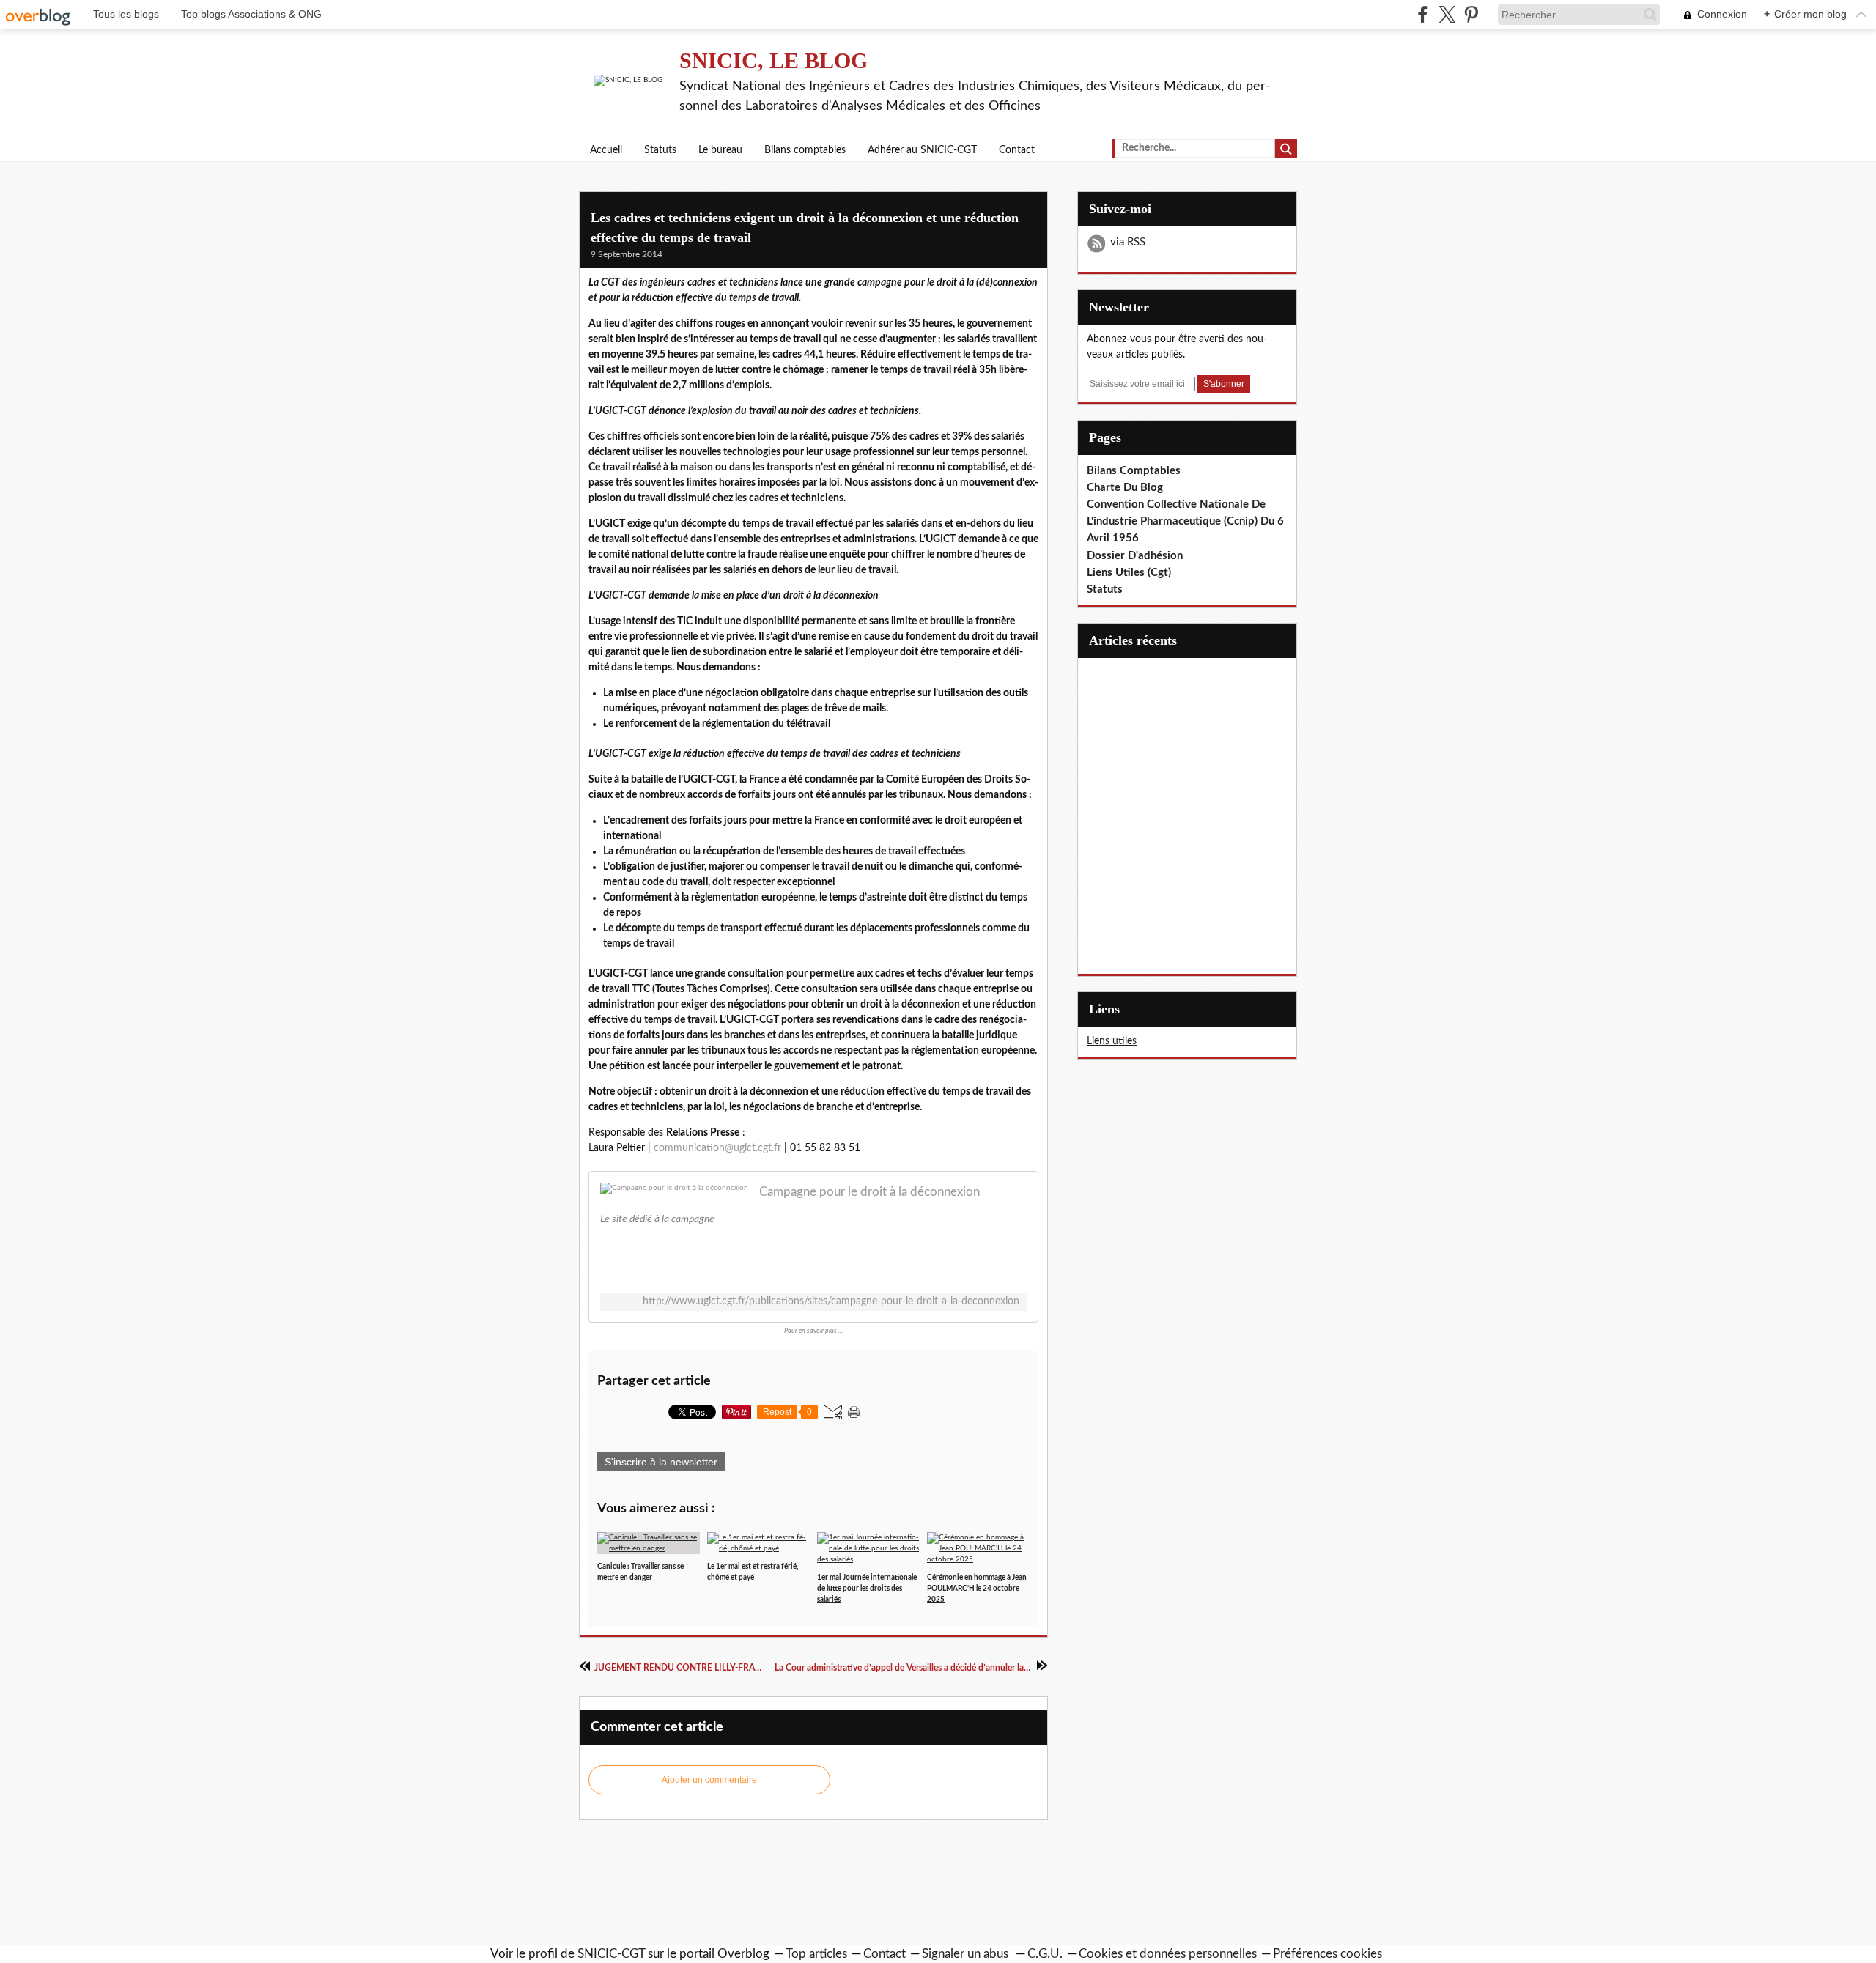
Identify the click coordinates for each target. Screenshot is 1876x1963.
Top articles (816, 1954)
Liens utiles (1112, 1041)
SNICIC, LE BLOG (773, 60)
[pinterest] (1471, 14)
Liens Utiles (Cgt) (1129, 573)
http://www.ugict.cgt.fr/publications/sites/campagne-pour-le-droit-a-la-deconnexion (831, 1301)
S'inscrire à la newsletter (661, 1462)
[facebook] (1423, 14)
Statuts (660, 150)
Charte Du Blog (1125, 488)
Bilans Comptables (1134, 471)
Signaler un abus (967, 1954)
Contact (1017, 150)
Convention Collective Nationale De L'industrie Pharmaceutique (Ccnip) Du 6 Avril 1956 (1185, 521)
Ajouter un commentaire (709, 1780)
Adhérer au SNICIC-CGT (922, 150)
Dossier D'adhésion (1135, 556)
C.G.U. (1045, 1954)
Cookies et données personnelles (1168, 1954)
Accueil (606, 150)
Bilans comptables (805, 150)
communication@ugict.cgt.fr (717, 1148)
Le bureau (720, 150)
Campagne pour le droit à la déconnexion (869, 1192)
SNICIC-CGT (613, 1954)
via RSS (1128, 242)
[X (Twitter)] (1447, 14)
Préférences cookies (1327, 1954)
